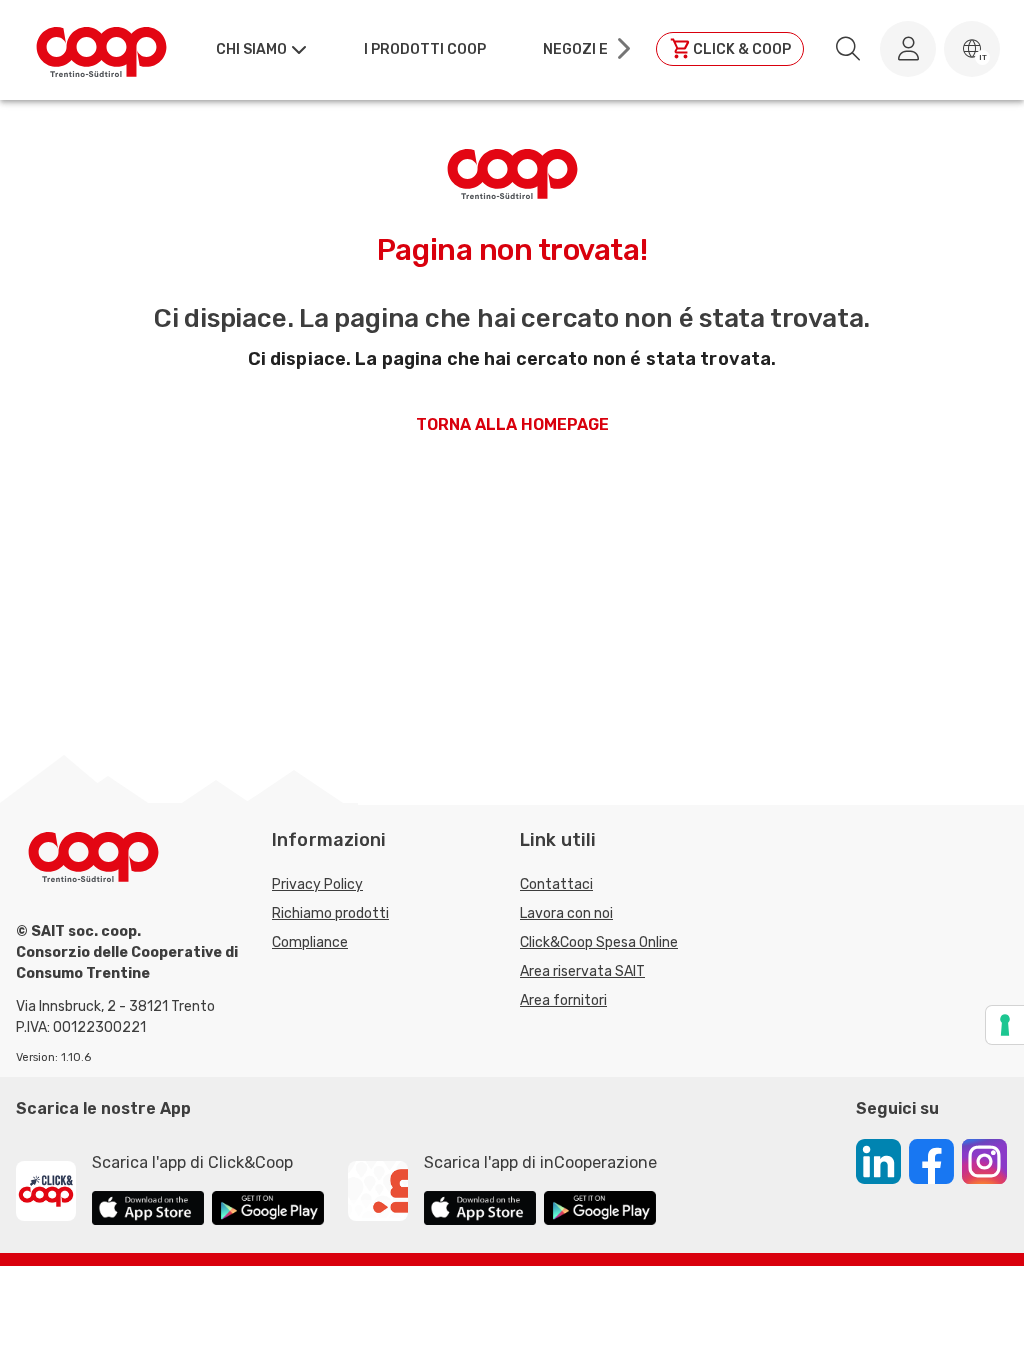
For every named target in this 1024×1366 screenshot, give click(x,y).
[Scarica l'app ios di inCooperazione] (480, 1211)
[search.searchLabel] (848, 49)
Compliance (310, 942)
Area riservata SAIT (582, 971)
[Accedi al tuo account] (908, 49)
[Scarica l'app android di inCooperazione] (600, 1211)
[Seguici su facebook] (931, 1164)
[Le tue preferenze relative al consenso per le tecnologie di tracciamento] (1005, 1025)
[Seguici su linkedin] (878, 1164)
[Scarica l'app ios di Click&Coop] (148, 1211)
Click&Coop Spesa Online (599, 942)
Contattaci (556, 884)
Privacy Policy (317, 884)
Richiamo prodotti (330, 913)
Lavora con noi (566, 913)
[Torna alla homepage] (101, 49)
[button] (972, 49)
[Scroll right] (622, 49)
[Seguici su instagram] (984, 1164)
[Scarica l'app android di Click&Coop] (268, 1211)
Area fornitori (563, 1000)
